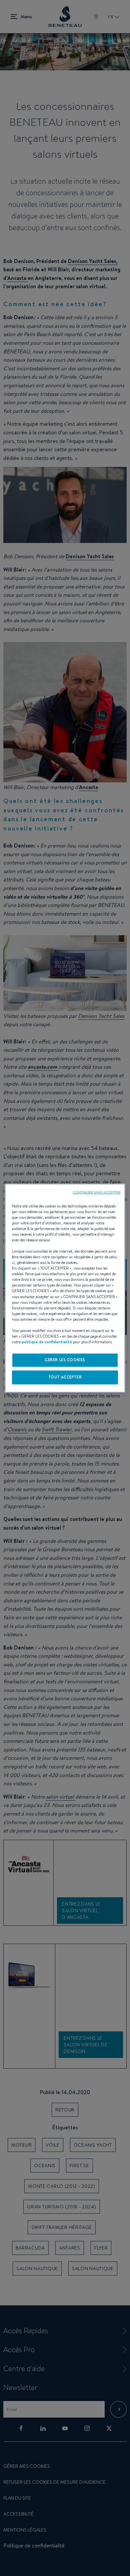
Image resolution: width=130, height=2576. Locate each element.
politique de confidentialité (47, 1342)
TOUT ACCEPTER (65, 1377)
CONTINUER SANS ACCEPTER (97, 1192)
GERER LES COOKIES (65, 1360)
